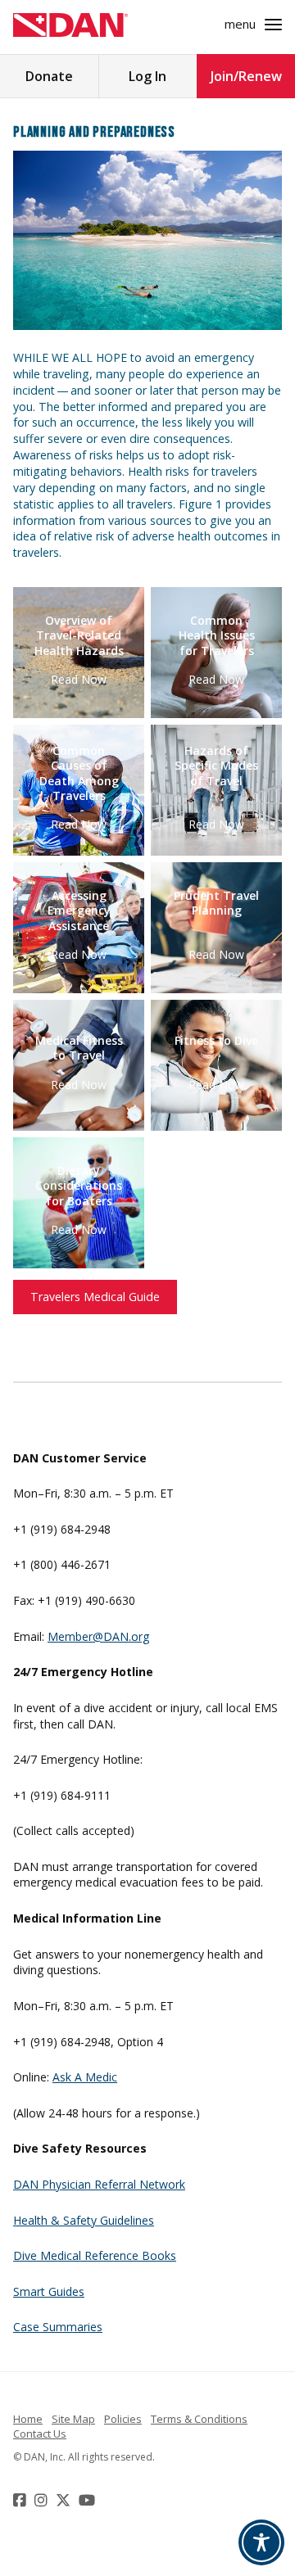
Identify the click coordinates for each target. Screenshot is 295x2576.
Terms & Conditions (199, 2419)
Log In (147, 76)
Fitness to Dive (216, 1041)
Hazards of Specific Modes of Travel (216, 766)
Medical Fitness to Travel (79, 1048)
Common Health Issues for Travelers (217, 635)
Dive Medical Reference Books (95, 2255)
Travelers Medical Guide (95, 1297)
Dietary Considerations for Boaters (79, 1186)
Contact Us (40, 2434)
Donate (49, 76)
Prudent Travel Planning (216, 903)
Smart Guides (49, 2291)
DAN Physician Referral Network (99, 2184)
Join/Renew (246, 76)
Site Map (73, 2419)
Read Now (79, 678)
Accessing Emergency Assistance (79, 911)
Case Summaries (58, 2327)
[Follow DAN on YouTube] (89, 2500)
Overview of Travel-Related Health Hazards (79, 635)
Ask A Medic (85, 2077)
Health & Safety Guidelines (84, 2220)
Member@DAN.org (98, 1636)
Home (28, 2419)
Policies (123, 2419)
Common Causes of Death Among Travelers (79, 773)
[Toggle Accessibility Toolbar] (261, 2542)
